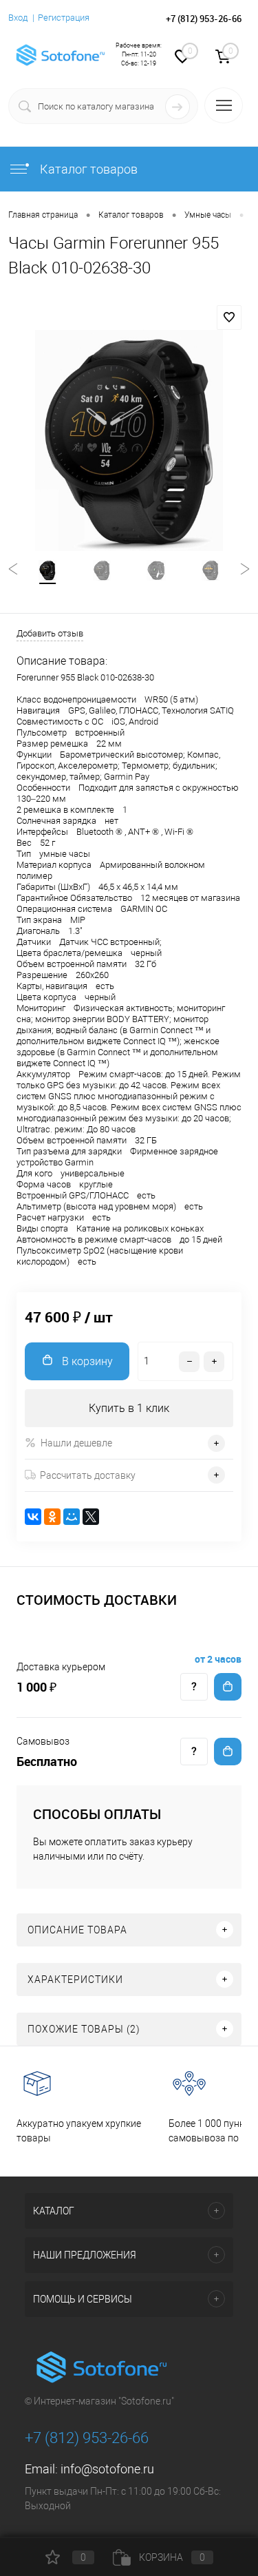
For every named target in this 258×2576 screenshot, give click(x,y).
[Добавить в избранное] (229, 318)
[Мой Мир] (72, 1517)
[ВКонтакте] (33, 1517)
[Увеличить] (129, 440)
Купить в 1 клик (129, 1408)
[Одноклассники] (52, 1517)
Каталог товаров (87, 169)
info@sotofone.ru (107, 2469)
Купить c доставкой (228, 1687)
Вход (18, 18)
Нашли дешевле (76, 1443)
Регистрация (64, 18)
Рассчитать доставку (88, 1475)
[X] (91, 1517)
